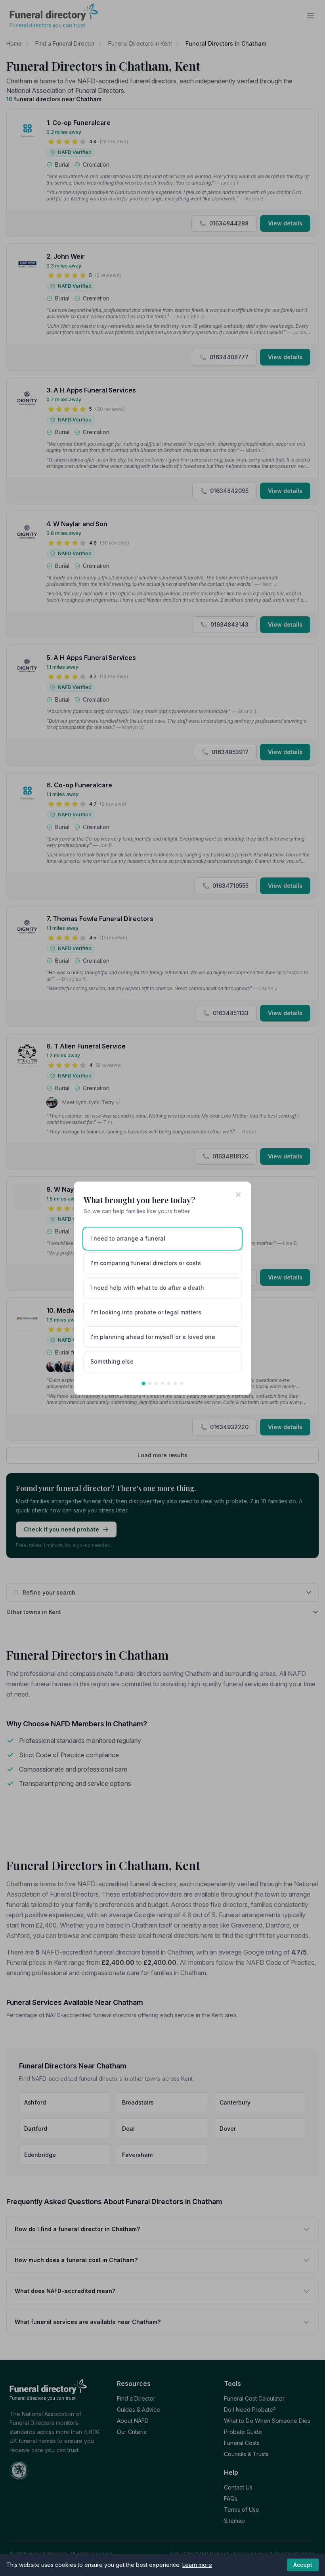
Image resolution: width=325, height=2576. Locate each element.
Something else (112, 1361)
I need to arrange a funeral (128, 1238)
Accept (303, 2565)
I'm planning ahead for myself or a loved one (153, 1337)
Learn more (197, 2565)
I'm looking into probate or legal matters (146, 1312)
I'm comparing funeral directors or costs (146, 1263)
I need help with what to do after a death (147, 1288)
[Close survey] (238, 1195)
